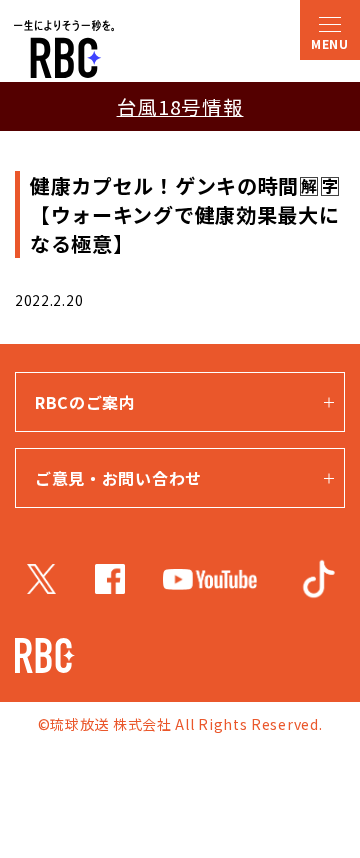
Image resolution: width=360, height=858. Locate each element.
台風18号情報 (180, 106)
